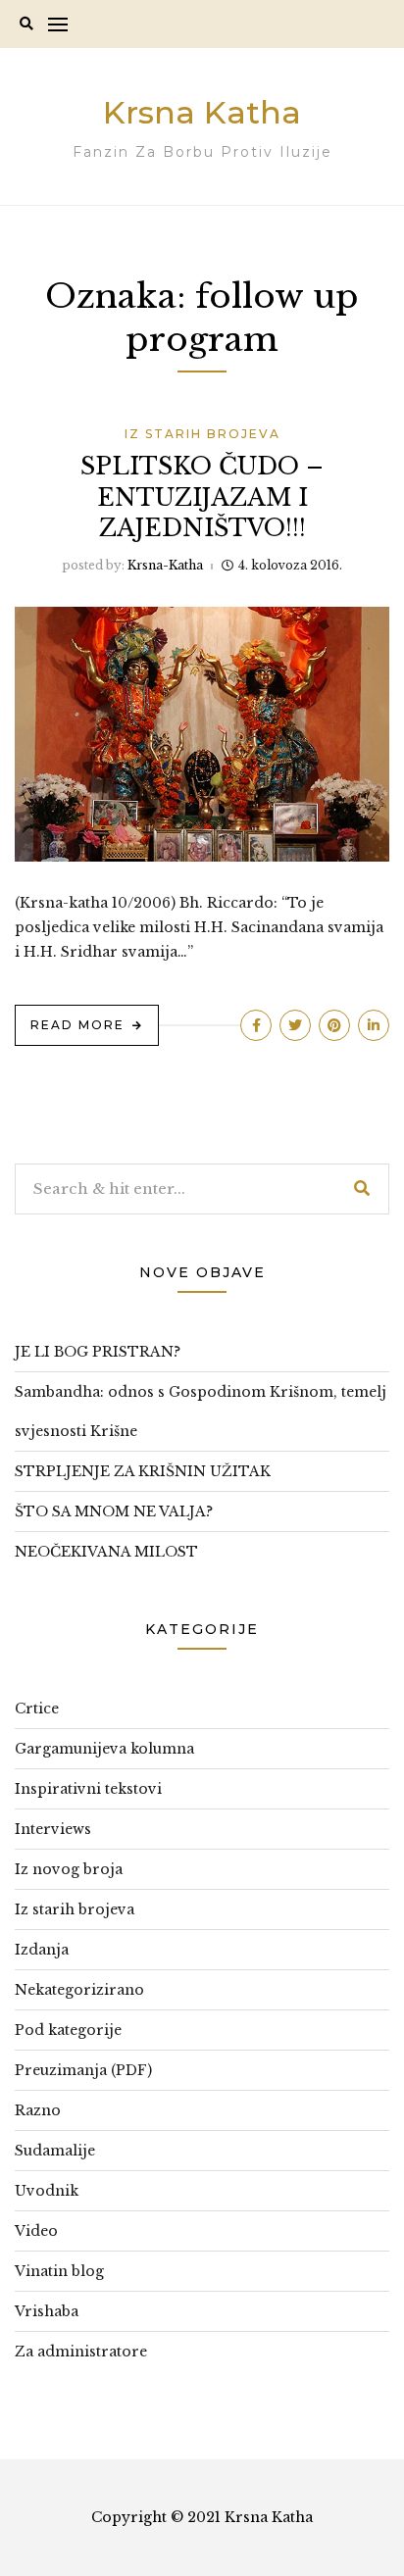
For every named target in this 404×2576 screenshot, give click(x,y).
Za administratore (81, 2352)
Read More (77, 1025)
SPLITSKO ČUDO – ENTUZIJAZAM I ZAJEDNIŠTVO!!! (202, 496)
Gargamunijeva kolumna (104, 1749)
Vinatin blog (59, 2271)
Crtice (37, 1709)
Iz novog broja (69, 1869)
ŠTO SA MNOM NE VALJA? (114, 1511)
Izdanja (42, 1950)
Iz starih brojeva (202, 434)
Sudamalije (55, 2151)
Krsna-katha (165, 565)
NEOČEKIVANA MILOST (106, 1552)
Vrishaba (47, 2311)
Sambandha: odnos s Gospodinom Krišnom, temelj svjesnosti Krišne (201, 1412)
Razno (38, 2110)
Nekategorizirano (79, 1990)
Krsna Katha (202, 112)
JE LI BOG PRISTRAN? (98, 1352)
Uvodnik (47, 2191)
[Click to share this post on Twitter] (295, 1025)
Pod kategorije (68, 2030)
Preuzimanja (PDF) (83, 2070)
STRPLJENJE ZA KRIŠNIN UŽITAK (143, 1471)
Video (36, 2231)
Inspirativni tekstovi (88, 1789)
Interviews (53, 1829)
